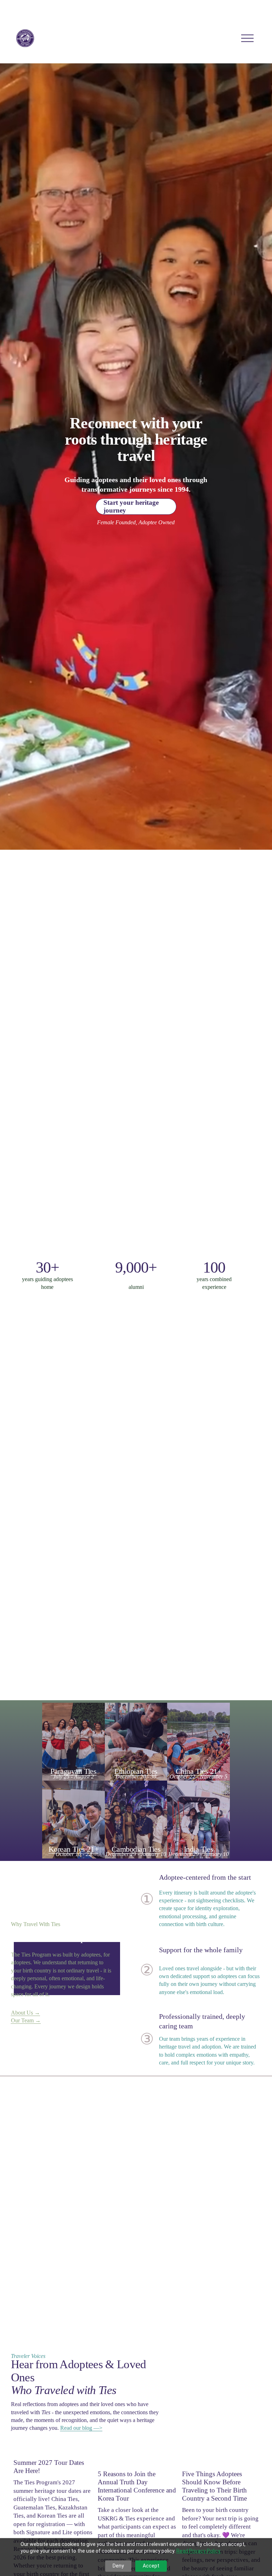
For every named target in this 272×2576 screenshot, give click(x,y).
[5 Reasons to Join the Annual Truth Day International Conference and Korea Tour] (137, 2456)
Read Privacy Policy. (199, 2551)
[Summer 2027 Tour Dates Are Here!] (53, 2450)
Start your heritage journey (131, 506)
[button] (249, 2439)
